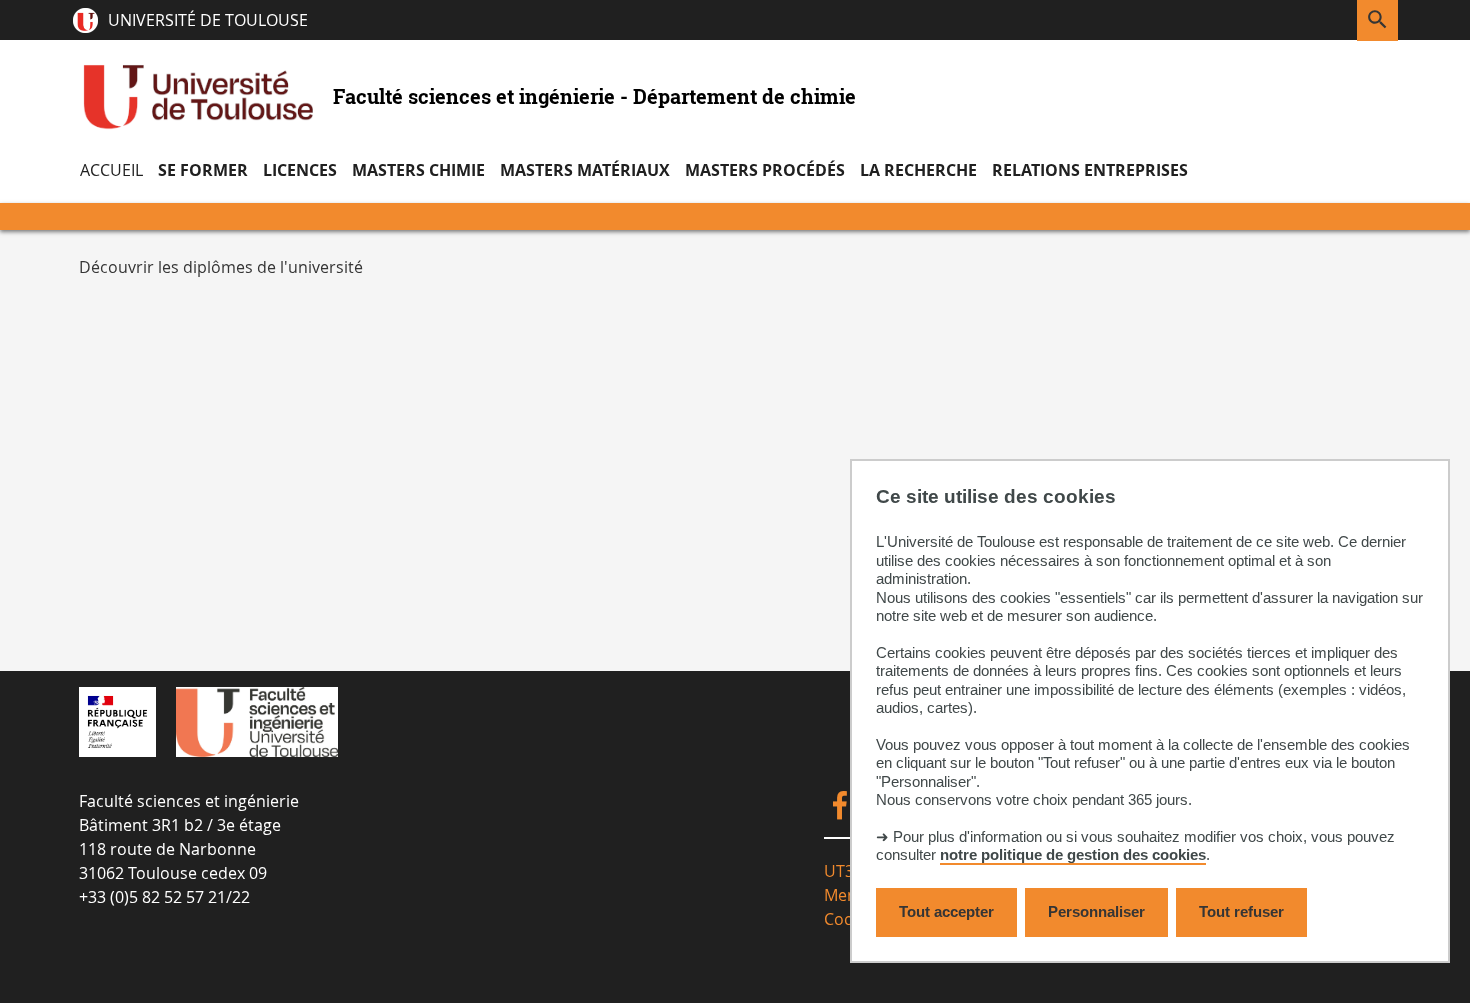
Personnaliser (1096, 911)
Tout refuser (1241, 911)
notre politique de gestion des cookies (1073, 855)
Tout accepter (946, 911)
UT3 (839, 871)
